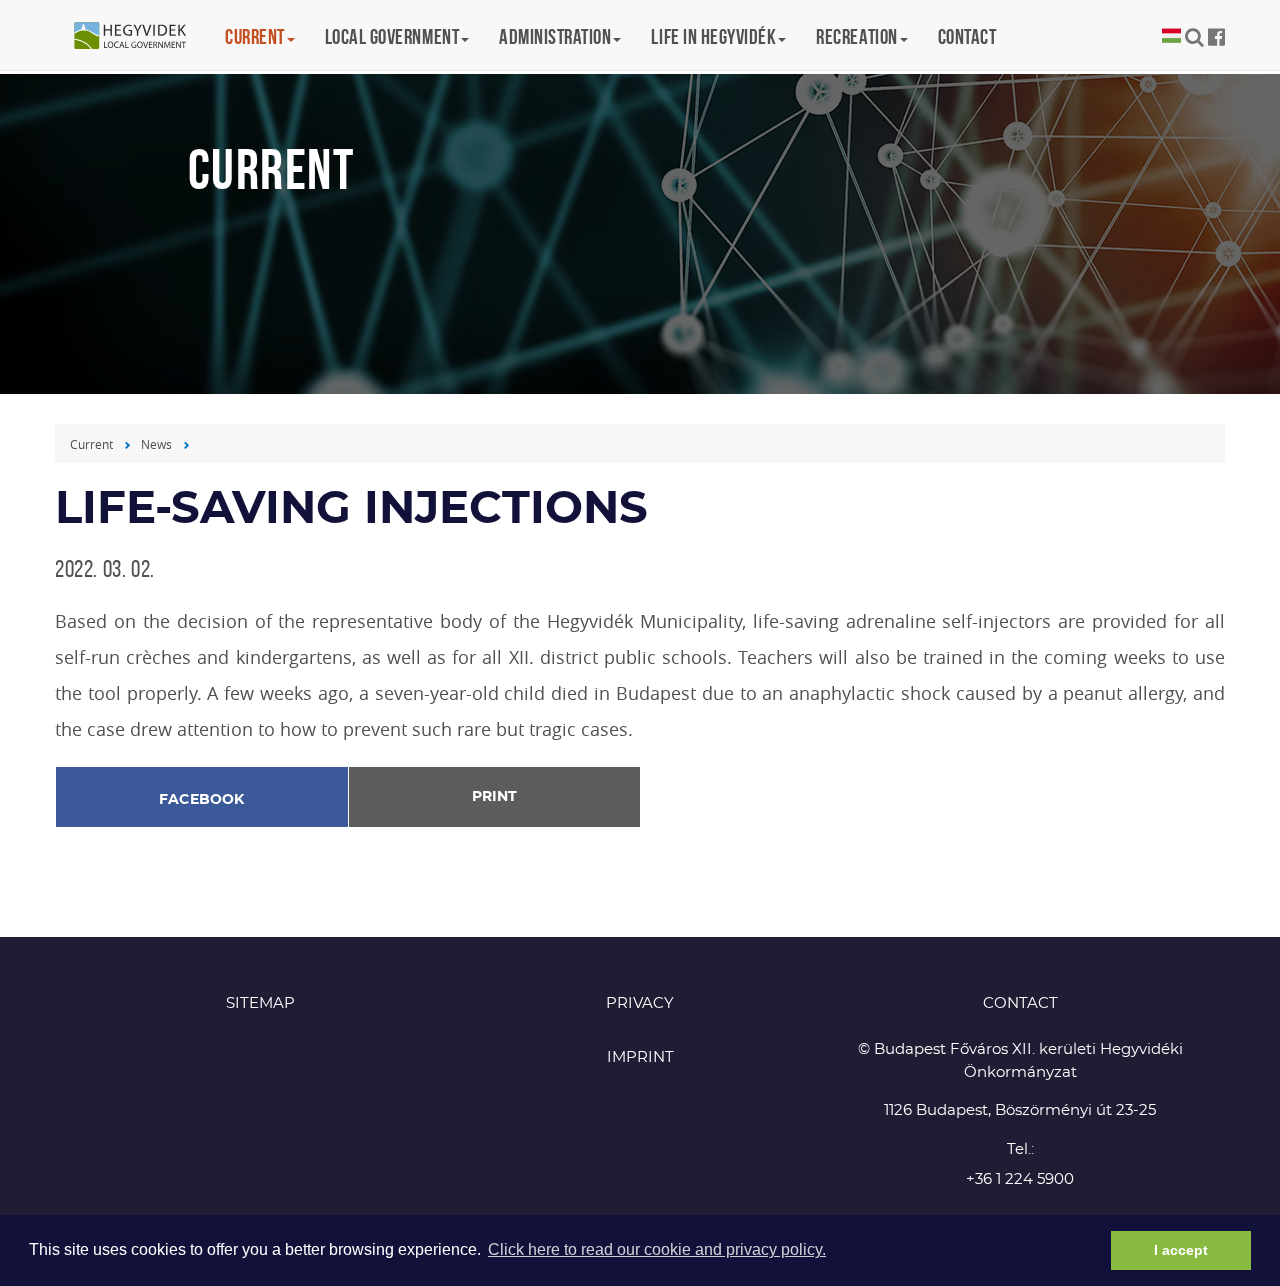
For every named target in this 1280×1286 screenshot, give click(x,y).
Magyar (1171, 36)
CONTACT (1020, 1003)
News (156, 444)
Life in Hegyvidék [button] (713, 36)
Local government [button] (392, 36)
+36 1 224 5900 (1020, 1179)
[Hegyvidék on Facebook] (1216, 37)
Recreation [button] (856, 36)
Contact (967, 36)
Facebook (202, 800)
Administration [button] (555, 36)
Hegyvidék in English (140, 37)
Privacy (640, 1003)
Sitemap (260, 1003)
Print (494, 797)
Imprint (640, 1057)
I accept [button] (1181, 1250)
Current (91, 444)
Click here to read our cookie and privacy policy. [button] (657, 1249)
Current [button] (255, 36)
